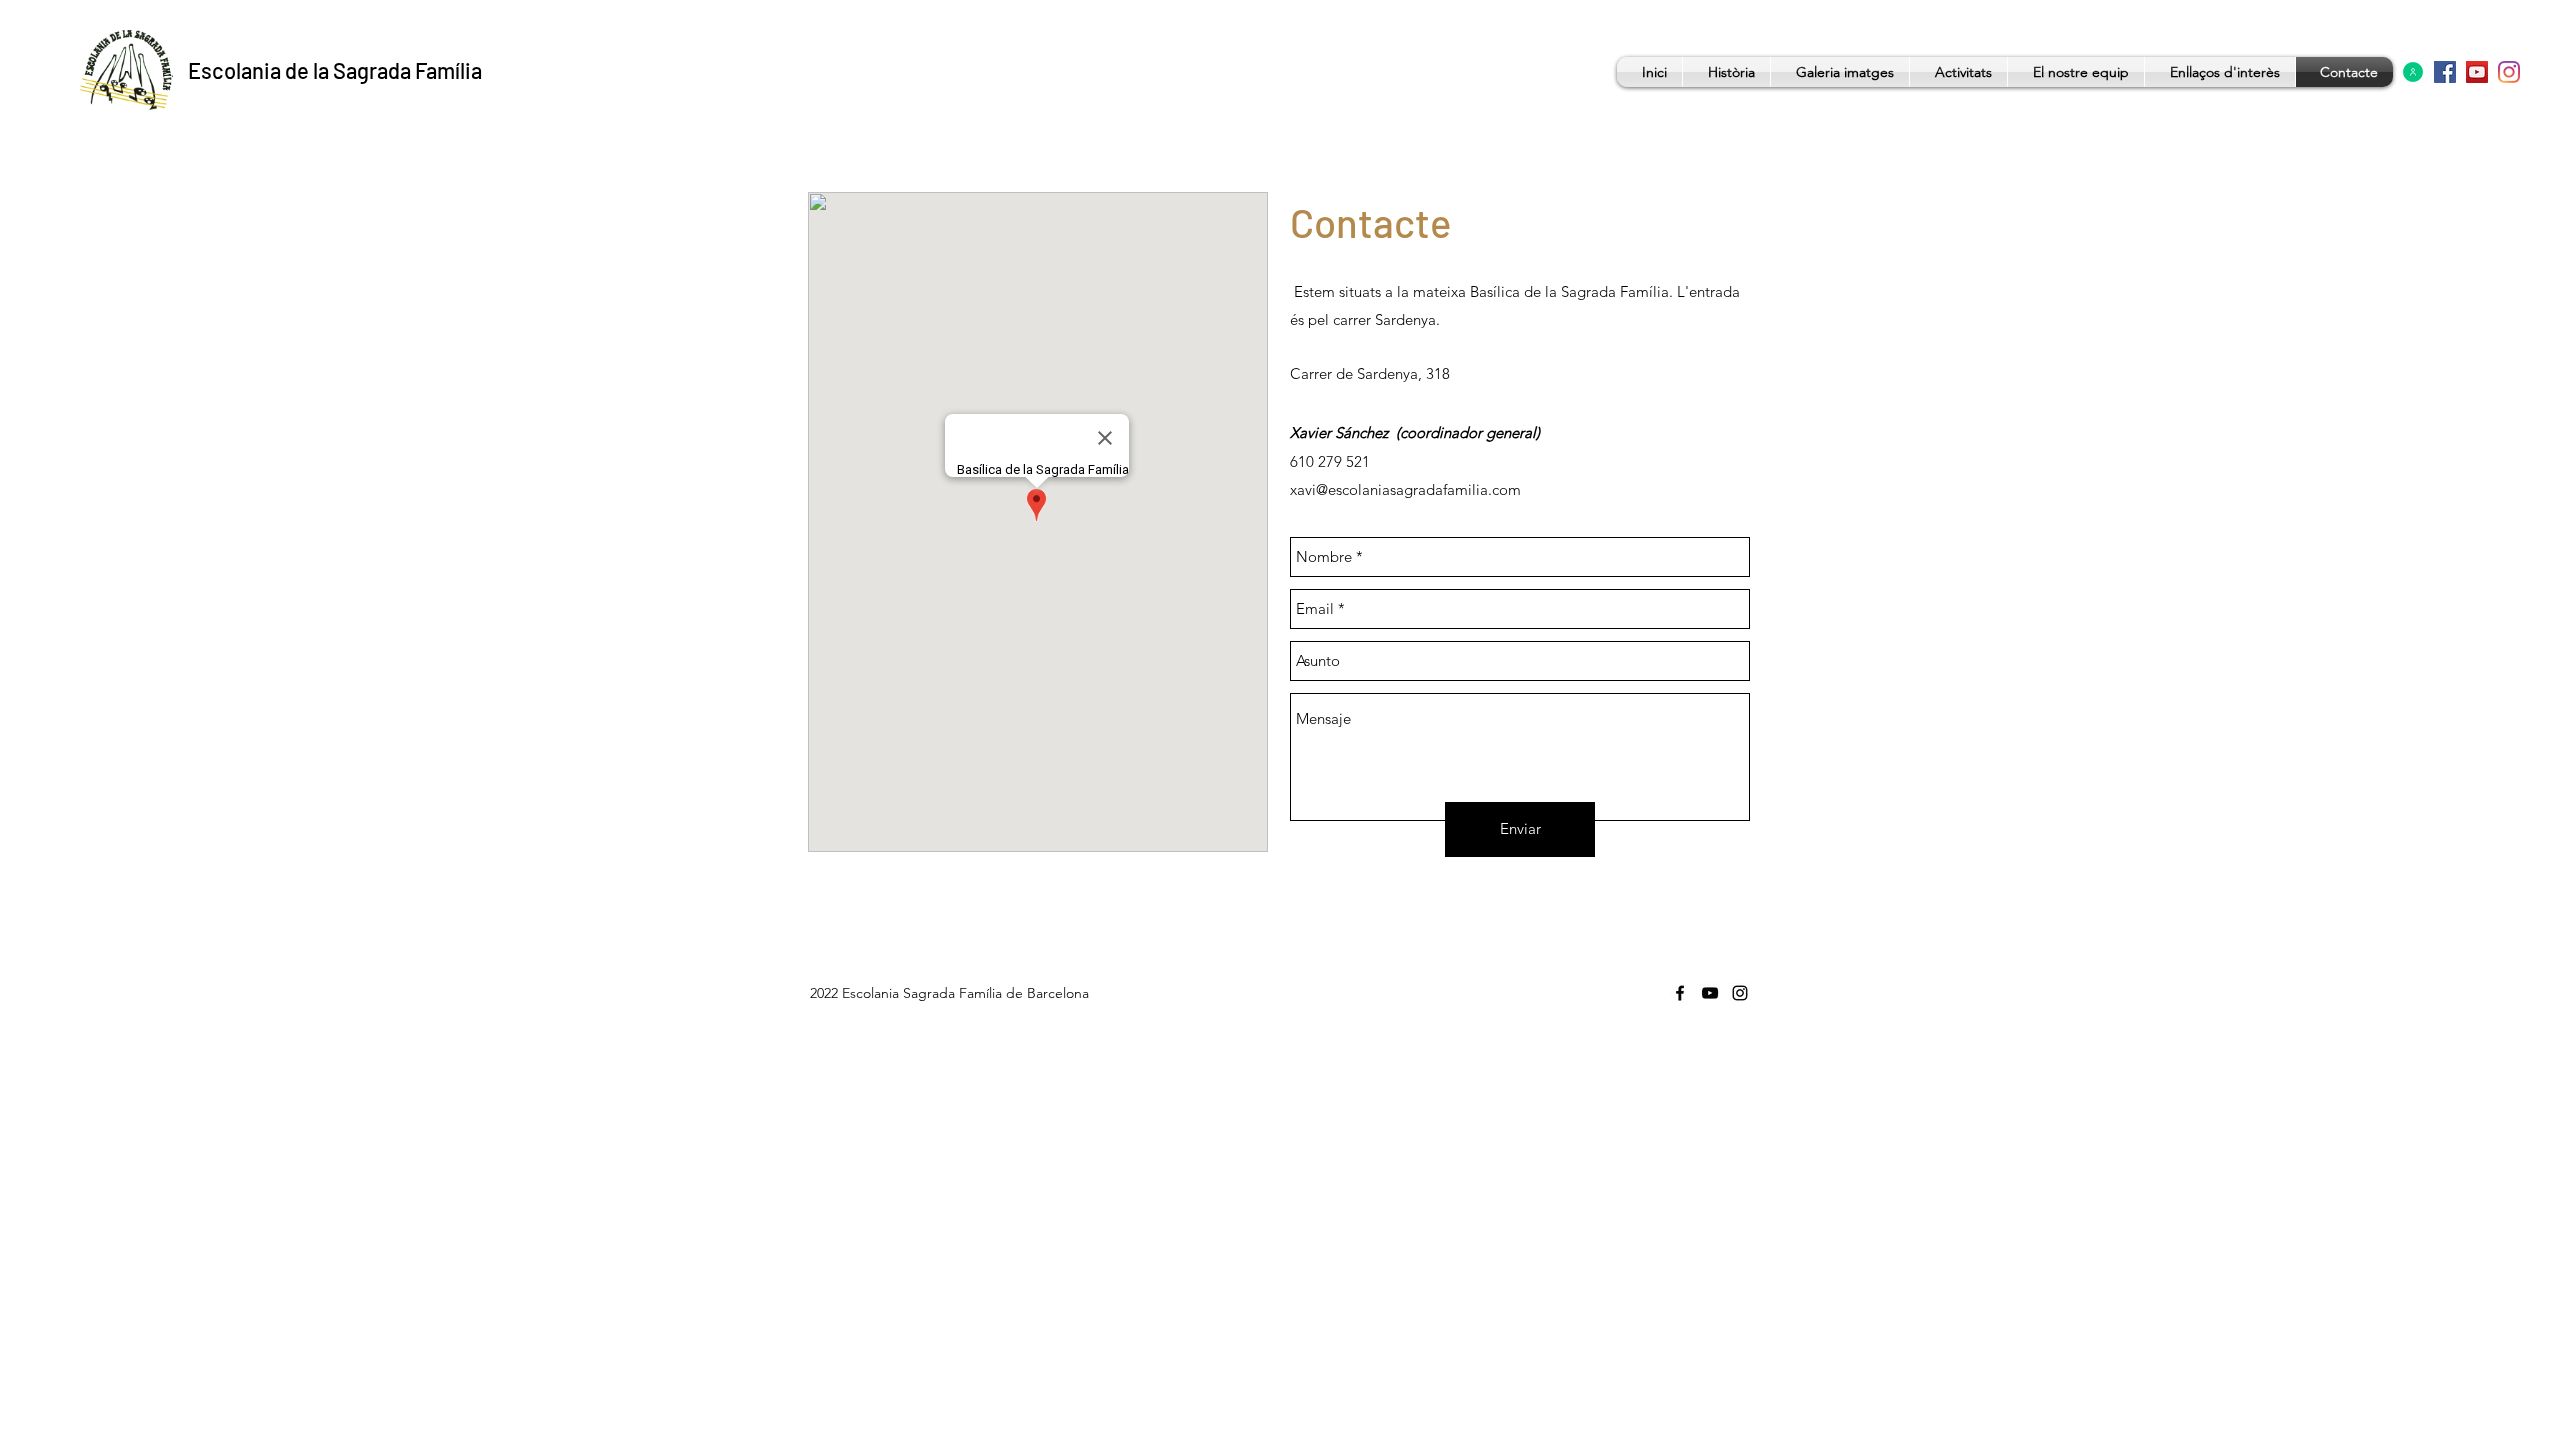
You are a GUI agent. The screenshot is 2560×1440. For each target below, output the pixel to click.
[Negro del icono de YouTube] (1710, 993)
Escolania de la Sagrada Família (335, 70)
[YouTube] (2477, 72)
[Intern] (2413, 72)
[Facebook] (2445, 72)
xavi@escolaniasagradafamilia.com (1405, 489)
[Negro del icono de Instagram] (1740, 993)
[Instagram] (2509, 72)
